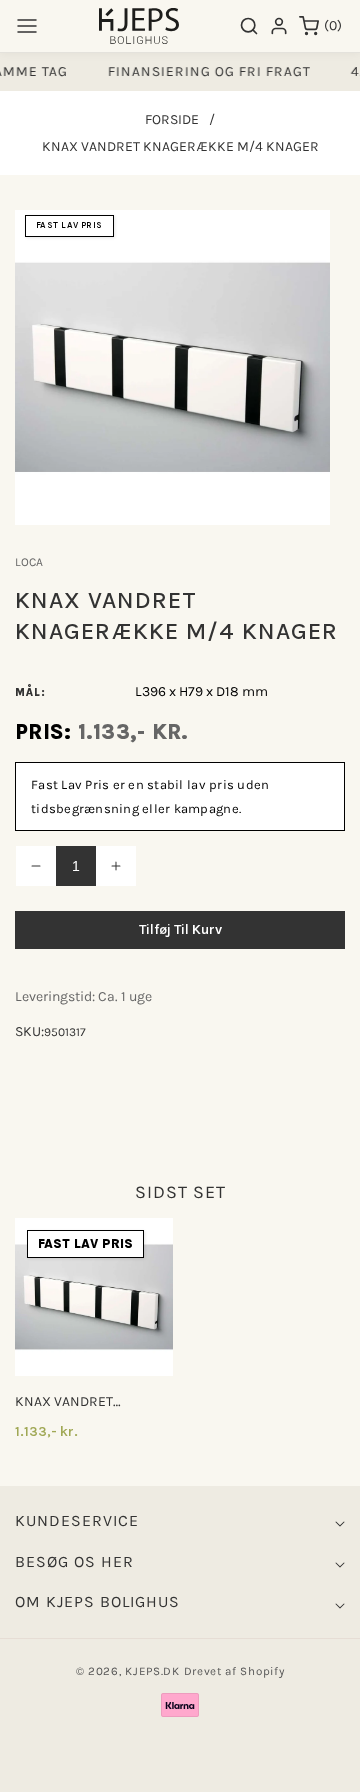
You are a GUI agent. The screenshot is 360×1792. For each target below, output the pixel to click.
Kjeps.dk (152, 1671)
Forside (172, 119)
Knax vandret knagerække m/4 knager (75, 1402)
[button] (27, 26)
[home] (180, 1767)
